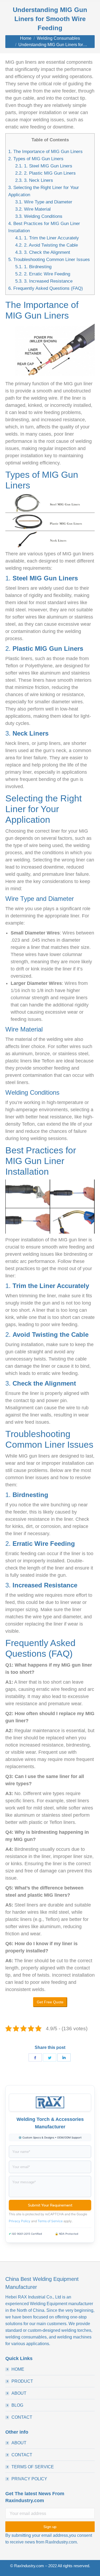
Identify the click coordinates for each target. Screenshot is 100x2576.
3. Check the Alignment (43, 252)
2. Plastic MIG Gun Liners (45, 173)
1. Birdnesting (33, 267)
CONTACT (22, 2417)
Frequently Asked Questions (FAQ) (46, 288)
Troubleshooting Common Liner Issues (49, 260)
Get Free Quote (50, 2002)
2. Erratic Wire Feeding (43, 274)
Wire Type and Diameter (44, 202)
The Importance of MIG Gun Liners (45, 152)
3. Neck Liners (34, 180)
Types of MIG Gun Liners (36, 159)
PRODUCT (22, 2381)
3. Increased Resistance (44, 281)
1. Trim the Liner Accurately (47, 238)
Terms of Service (50, 2221)
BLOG (17, 2405)
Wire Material (33, 209)
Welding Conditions (39, 216)
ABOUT (19, 2393)
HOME (18, 2369)
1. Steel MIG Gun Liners (44, 166)
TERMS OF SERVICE (33, 2467)
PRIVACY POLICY (29, 2479)
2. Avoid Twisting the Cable (47, 245)
